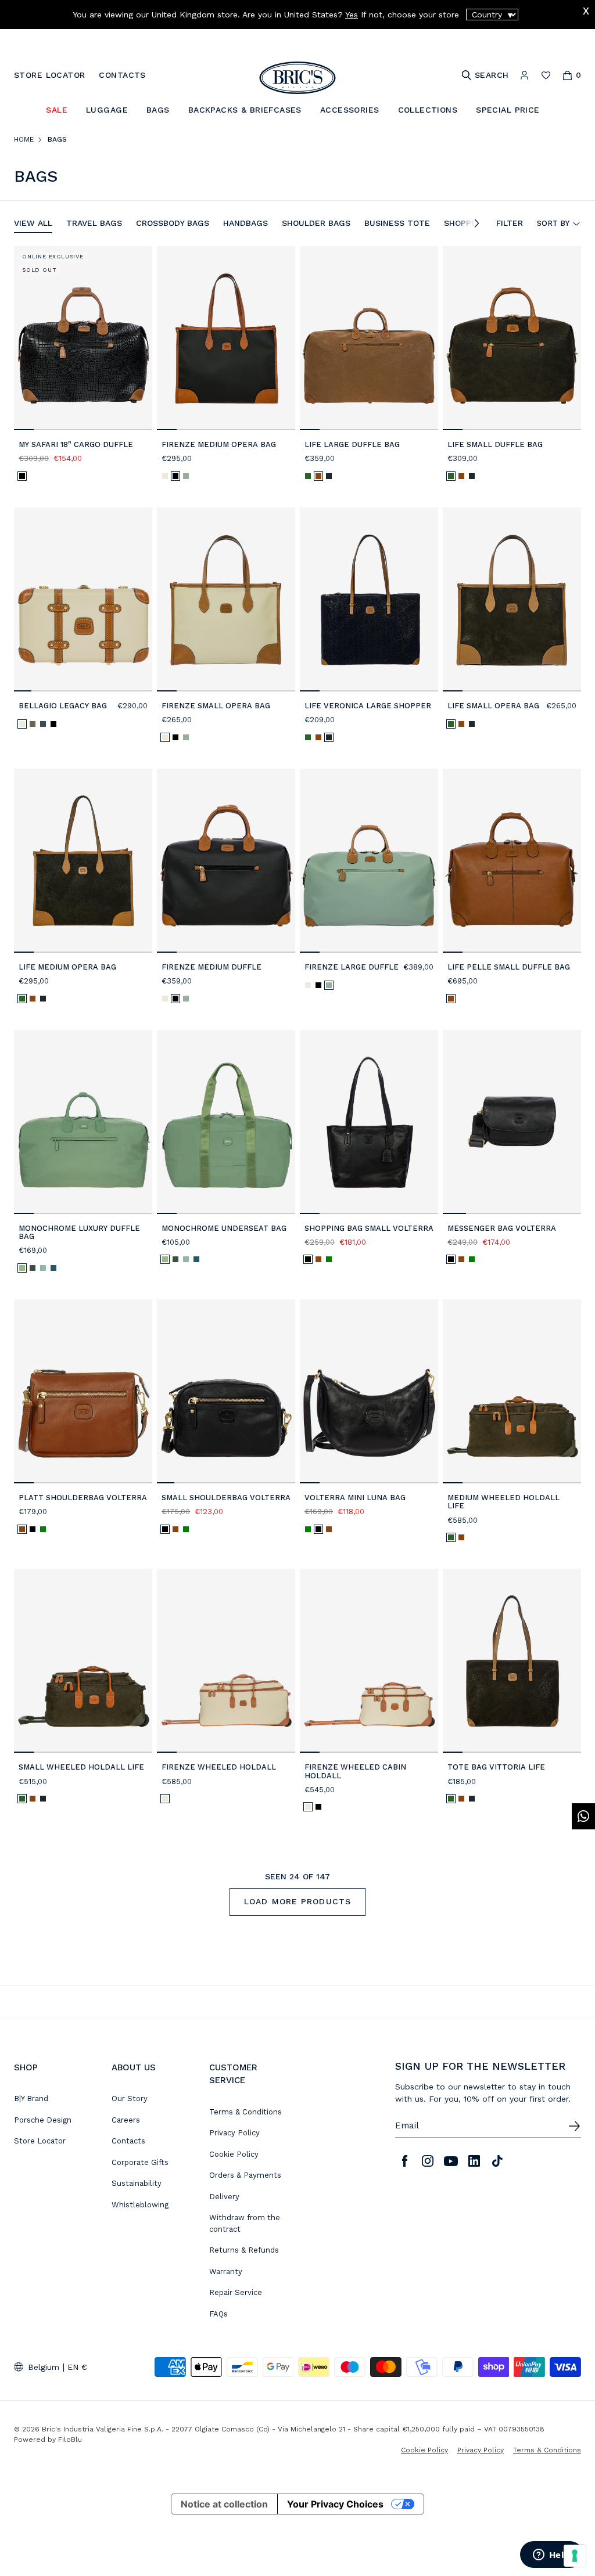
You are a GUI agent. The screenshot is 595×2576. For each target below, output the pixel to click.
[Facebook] (404, 2161)
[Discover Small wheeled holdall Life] (83, 1661)
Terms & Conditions (245, 2112)
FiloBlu (70, 2440)
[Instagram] (428, 2161)
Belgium (44, 2367)
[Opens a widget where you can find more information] (551, 2556)
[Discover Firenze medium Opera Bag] (226, 338)
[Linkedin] (474, 2161)
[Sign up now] (574, 2126)
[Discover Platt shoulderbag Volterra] (83, 1391)
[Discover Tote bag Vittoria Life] (512, 1661)
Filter (510, 223)
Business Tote (397, 223)
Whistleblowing (140, 2205)
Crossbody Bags (173, 223)
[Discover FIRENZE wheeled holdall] (226, 1661)
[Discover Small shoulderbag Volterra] (226, 1391)
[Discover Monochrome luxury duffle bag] (83, 1122)
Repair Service (236, 2292)
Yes (352, 15)
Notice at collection (224, 2504)
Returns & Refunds (244, 2250)
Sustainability (137, 2183)
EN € (77, 2367)
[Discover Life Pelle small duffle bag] (512, 861)
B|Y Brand (31, 2098)
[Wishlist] (546, 75)
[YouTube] (451, 2161)
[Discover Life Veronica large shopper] (369, 599)
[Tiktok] (497, 2161)
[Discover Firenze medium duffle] (226, 861)
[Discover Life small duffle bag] (512, 338)
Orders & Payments (245, 2175)
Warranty (226, 2271)
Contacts (128, 2141)
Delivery (224, 2197)
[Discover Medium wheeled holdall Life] (512, 1391)
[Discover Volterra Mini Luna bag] (369, 1391)
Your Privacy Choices (335, 2504)
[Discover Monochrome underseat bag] (226, 1122)
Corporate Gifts (140, 2162)
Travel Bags (94, 223)
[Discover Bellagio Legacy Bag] (83, 599)
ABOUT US (134, 2067)
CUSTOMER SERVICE (233, 2074)
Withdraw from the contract (245, 2223)
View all (33, 223)
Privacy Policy (234, 2133)
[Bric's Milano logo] (297, 78)
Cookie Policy (234, 2154)
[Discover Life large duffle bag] (369, 338)
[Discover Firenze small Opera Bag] (226, 599)
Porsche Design (43, 2120)
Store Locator (40, 2141)
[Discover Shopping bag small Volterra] (369, 1122)
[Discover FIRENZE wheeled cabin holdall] (369, 1661)
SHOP (26, 2067)
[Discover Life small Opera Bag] (512, 599)
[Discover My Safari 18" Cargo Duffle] (83, 338)
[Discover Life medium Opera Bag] (83, 861)
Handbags (245, 223)
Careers (126, 2120)
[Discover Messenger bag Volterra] (512, 1122)
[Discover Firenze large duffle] (369, 861)
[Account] (524, 75)
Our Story (130, 2098)
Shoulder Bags (316, 223)
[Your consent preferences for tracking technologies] (575, 2556)
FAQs (218, 2314)
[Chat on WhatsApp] (583, 1816)
